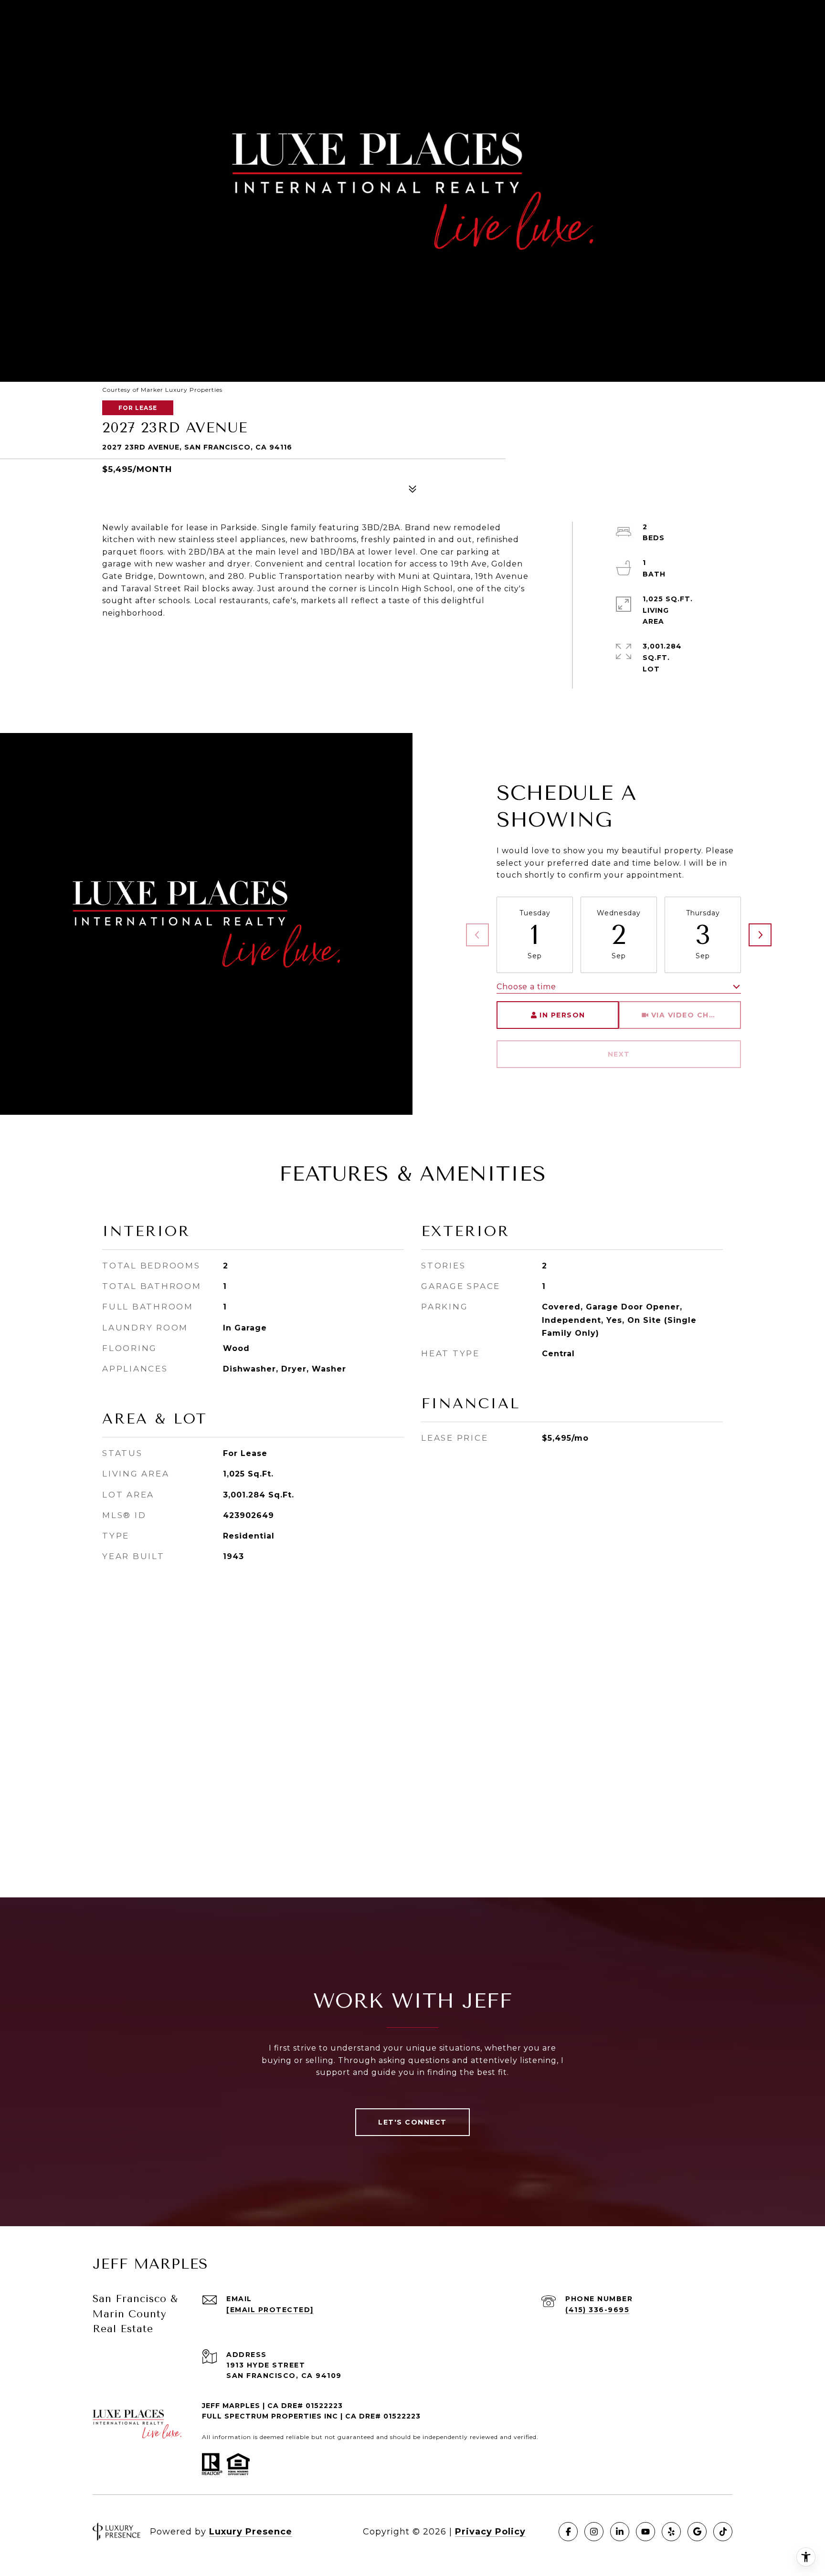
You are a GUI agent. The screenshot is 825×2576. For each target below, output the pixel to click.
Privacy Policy (490, 2532)
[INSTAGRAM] (594, 2532)
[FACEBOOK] (568, 2532)
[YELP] (671, 2532)
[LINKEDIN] (620, 2532)
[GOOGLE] (697, 2532)
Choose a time (526, 987)
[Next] (760, 935)
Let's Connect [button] (412, 2122)
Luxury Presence (251, 2532)
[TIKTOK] (723, 2532)
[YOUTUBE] (645, 2532)
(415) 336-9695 (597, 2310)
